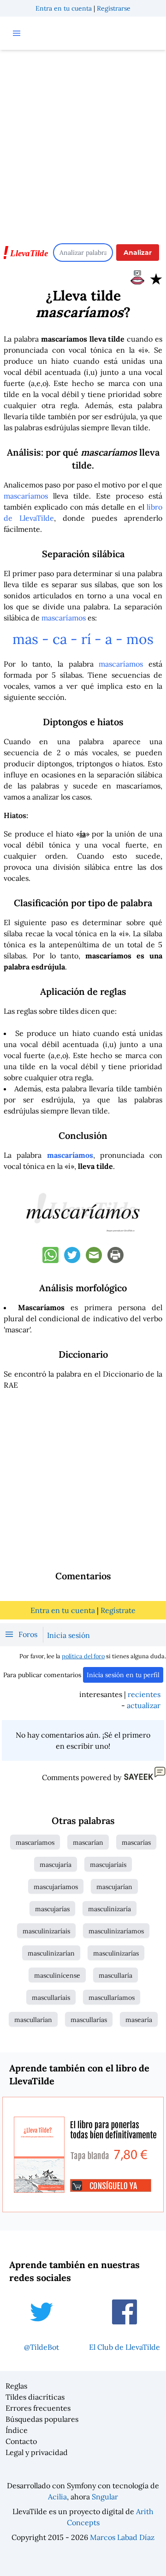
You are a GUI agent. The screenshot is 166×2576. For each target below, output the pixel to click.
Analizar (138, 253)
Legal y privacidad (37, 2452)
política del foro (83, 1656)
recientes (144, 1694)
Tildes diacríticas (35, 2397)
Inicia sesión (68, 1635)
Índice (17, 2430)
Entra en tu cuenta (64, 8)
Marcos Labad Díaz (122, 2537)
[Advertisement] (83, 142)
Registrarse (114, 8)
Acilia (57, 2497)
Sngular (105, 2497)
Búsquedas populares (42, 2419)
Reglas (16, 2386)
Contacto (21, 2441)
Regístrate (118, 1610)
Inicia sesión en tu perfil (123, 1675)
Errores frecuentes (38, 2408)
